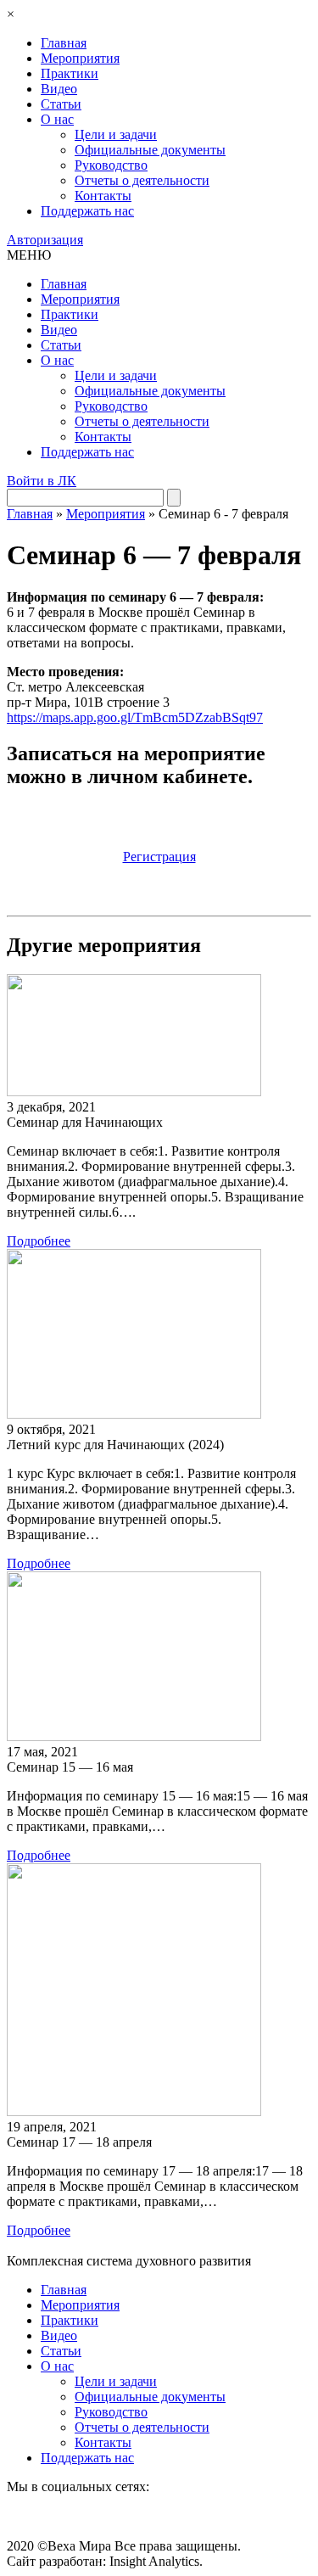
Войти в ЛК (42, 481)
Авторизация (45, 240)
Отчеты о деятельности (142, 180)
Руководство (111, 165)
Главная (64, 43)
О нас (57, 119)
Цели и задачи (116, 134)
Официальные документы (150, 150)
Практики (70, 73)
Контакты (103, 196)
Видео (59, 89)
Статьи (61, 104)
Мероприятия (80, 58)
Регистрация (159, 857)
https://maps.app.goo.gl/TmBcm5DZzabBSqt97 (135, 717)
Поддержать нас (87, 211)
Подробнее (39, 1241)
